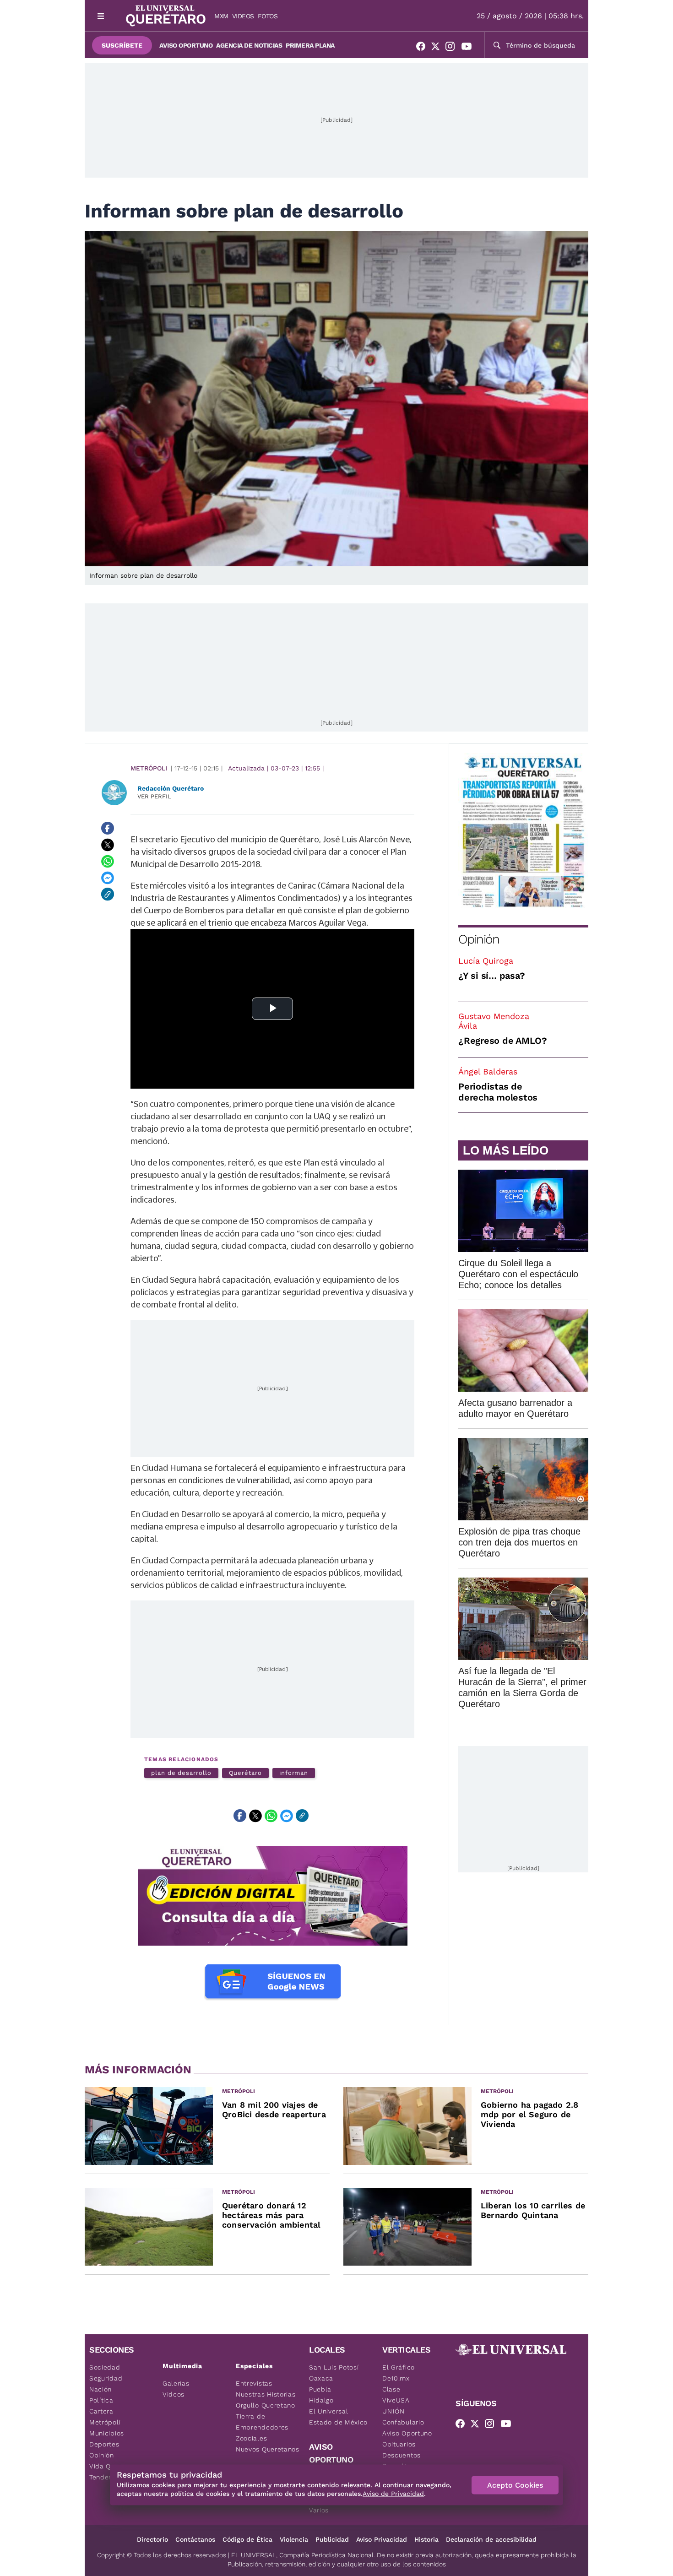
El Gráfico (399, 2367)
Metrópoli (149, 768)
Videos (243, 16)
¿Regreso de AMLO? (503, 1041)
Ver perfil (154, 796)
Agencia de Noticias (249, 45)
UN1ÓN (393, 2411)
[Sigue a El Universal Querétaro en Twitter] (438, 48)
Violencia (294, 2539)
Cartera (101, 2411)
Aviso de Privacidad (393, 2494)
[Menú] (101, 16)
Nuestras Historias (266, 2394)
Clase (391, 2389)
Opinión (479, 939)
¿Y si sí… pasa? (491, 976)
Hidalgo (321, 2400)
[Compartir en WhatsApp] (108, 861)
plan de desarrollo (181, 1773)
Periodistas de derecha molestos (498, 1092)
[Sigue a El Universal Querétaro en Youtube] (469, 48)
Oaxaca (321, 2378)
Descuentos (402, 2455)
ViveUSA (396, 2400)
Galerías (176, 2383)
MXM (221, 16)
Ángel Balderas (488, 1071)
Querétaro (245, 1773)
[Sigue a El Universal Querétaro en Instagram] (453, 48)
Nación (100, 2389)
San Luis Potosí (334, 2367)
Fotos (268, 16)
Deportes (104, 2444)
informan (294, 1773)
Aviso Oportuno (186, 45)
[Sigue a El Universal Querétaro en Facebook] (423, 48)
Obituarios (399, 2444)
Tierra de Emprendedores (262, 2422)
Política (101, 2400)
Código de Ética (247, 2539)
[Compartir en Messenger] (108, 878)
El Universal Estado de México (338, 2417)
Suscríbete (122, 45)
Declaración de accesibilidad (491, 2539)
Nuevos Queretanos (268, 2449)
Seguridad (106, 2378)
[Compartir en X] (108, 845)
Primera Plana (310, 45)
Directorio (152, 2539)
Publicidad (332, 2539)
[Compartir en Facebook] (108, 828)
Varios (319, 2510)
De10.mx (396, 2378)
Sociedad (105, 2367)
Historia (426, 2539)
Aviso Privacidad (382, 2539)
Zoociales (251, 2438)
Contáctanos (195, 2539)
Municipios (107, 2433)
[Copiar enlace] (108, 894)
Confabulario (403, 2422)
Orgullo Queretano (266, 2405)
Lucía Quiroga (486, 961)
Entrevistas (254, 2383)
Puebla (320, 2389)
